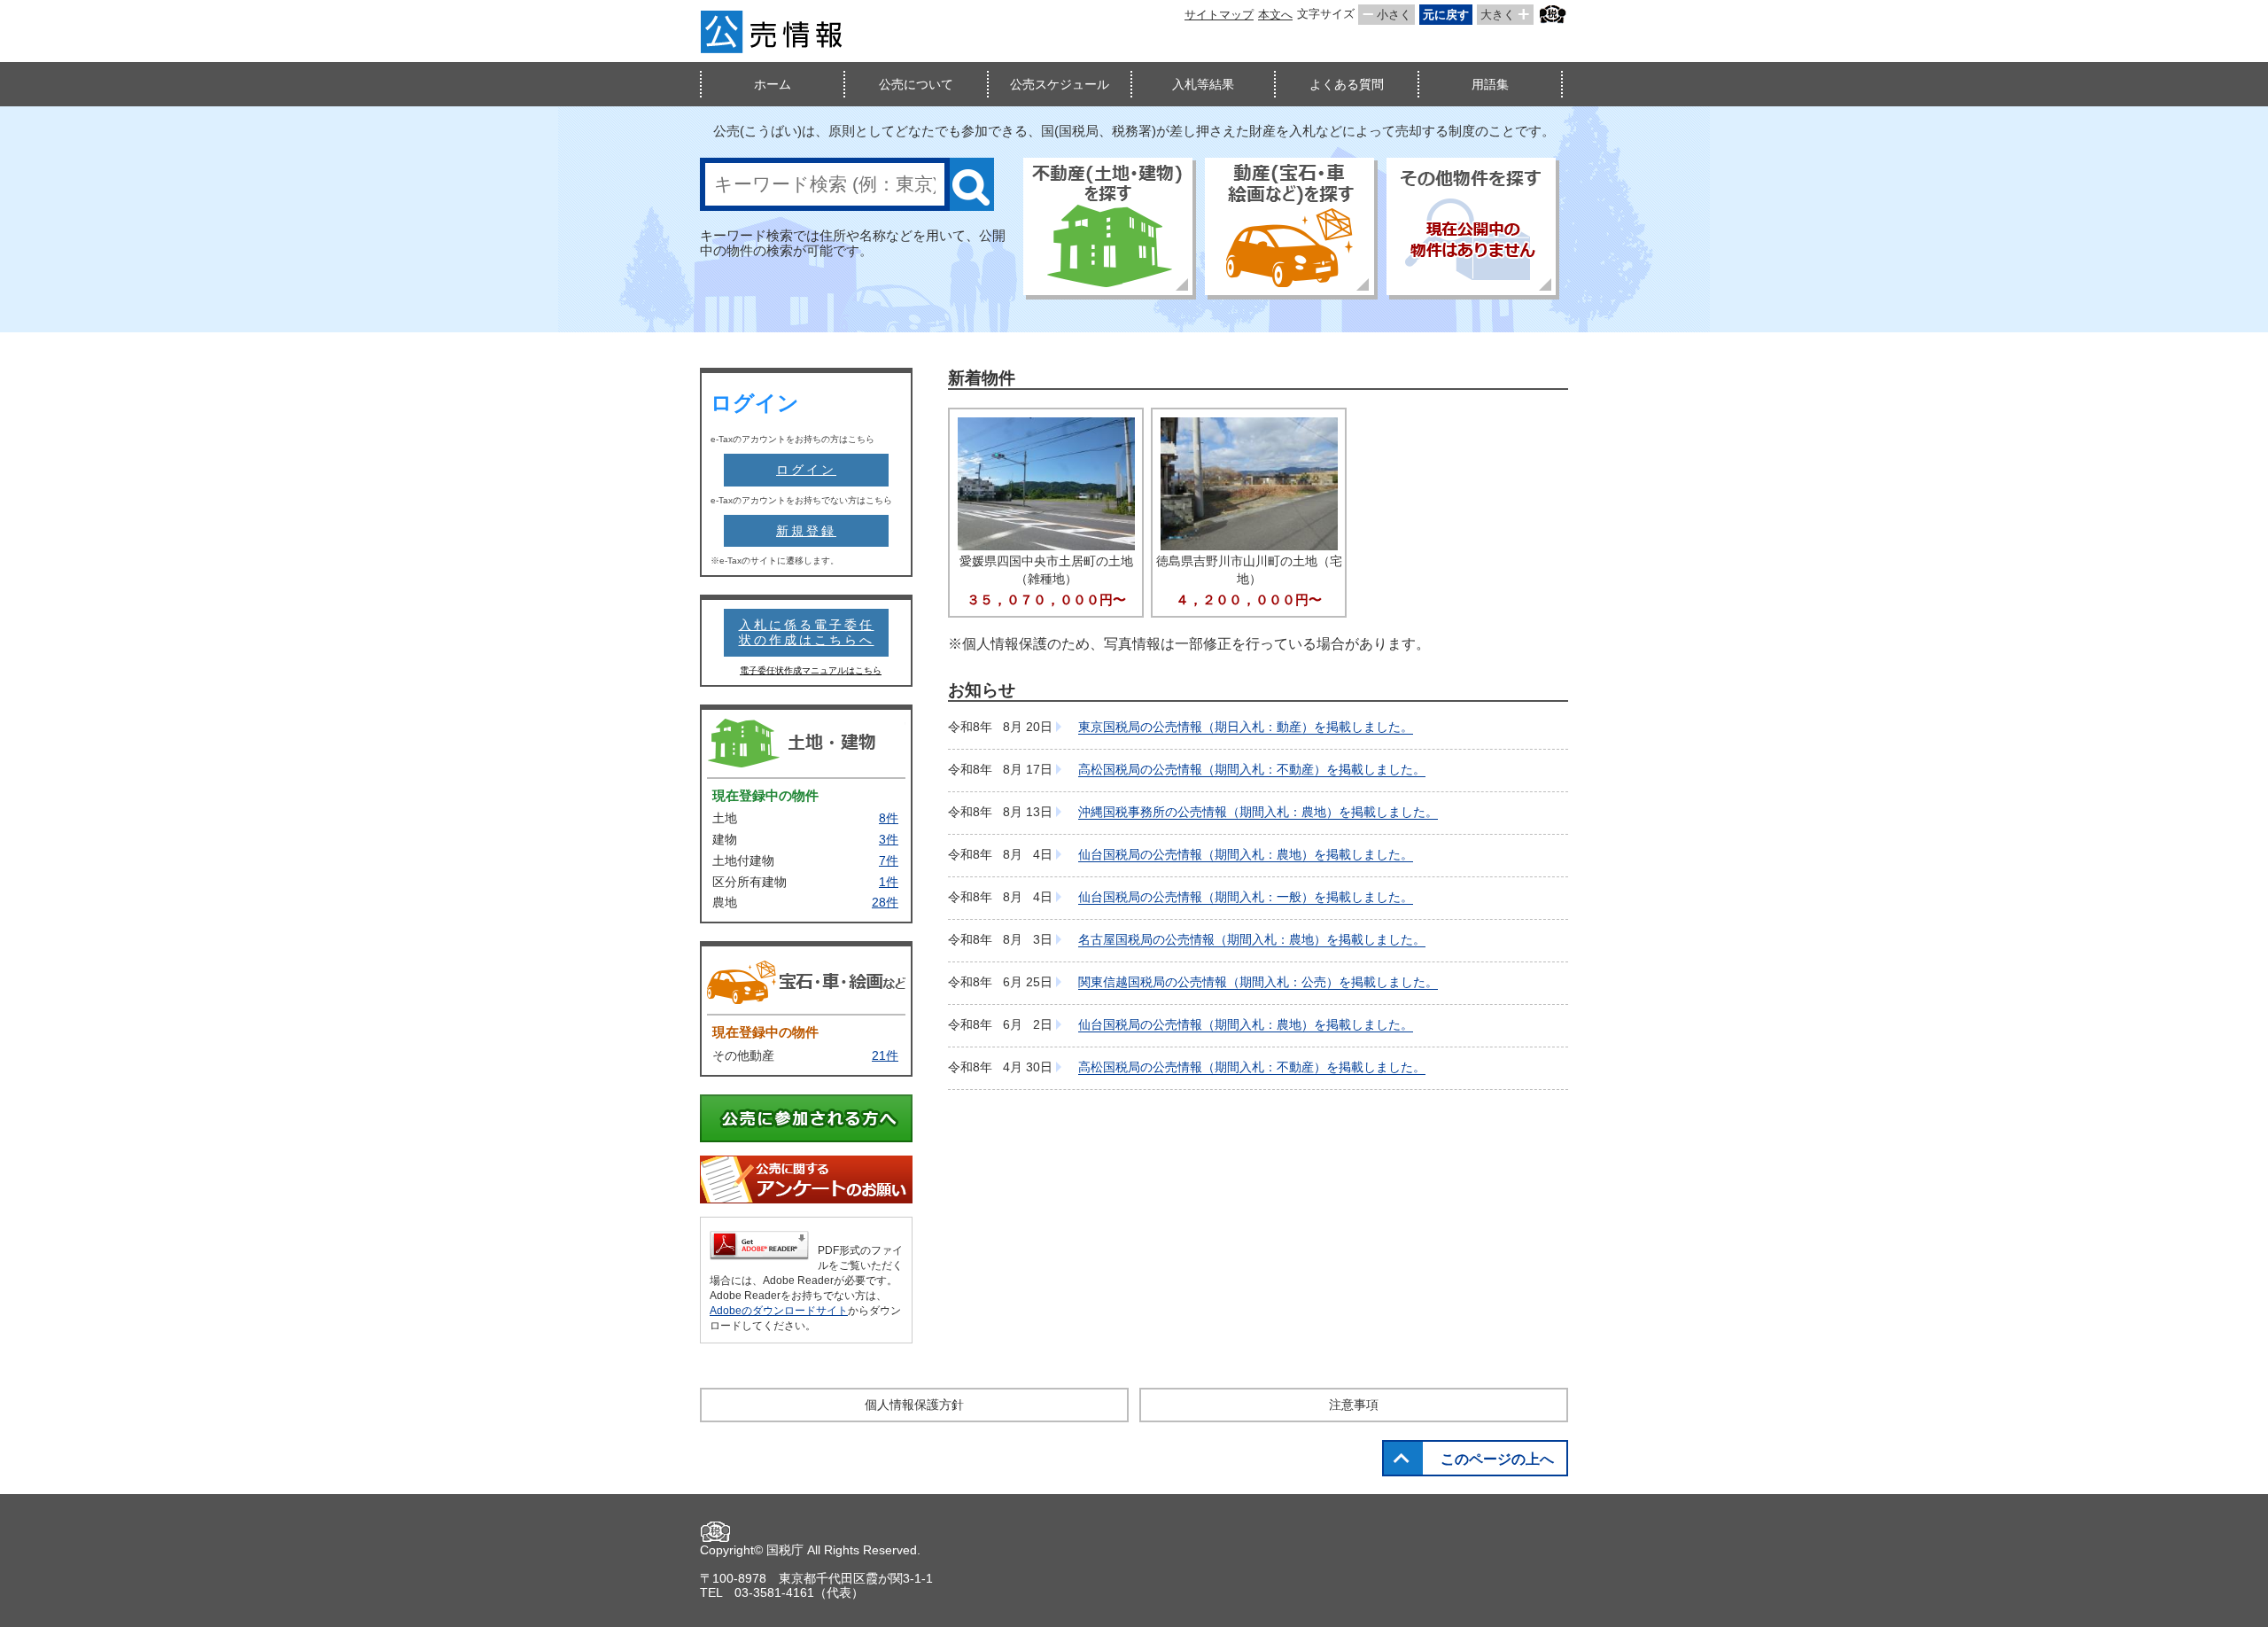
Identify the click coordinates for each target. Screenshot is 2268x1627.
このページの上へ (1497, 1459)
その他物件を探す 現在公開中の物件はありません (1473, 229)
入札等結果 (1203, 84)
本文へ (1275, 15)
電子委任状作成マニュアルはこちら (811, 670)
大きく (1498, 15)
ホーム (773, 84)
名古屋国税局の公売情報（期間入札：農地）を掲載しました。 (1252, 939)
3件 (889, 839)
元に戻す (1446, 15)
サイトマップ (1219, 15)
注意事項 (1354, 1405)
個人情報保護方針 (914, 1405)
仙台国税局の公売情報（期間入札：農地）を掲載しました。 (1246, 854)
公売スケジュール (1060, 84)
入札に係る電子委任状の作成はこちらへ (807, 632)
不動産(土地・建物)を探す (1110, 229)
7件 (889, 860)
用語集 (1490, 84)
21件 (885, 1055)
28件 (885, 902)
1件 (889, 882)
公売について (916, 84)
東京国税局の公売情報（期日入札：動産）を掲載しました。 (1246, 727)
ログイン (806, 470)
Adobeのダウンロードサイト (779, 1311)
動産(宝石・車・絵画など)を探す (1291, 229)
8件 (889, 818)
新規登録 (806, 531)
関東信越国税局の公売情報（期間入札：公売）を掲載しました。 (1258, 982)
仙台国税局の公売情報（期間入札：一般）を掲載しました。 (1246, 897)
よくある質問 (1347, 84)
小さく (1394, 15)
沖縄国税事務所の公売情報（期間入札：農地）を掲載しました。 (1258, 812)
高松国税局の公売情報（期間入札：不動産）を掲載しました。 (1252, 769)
